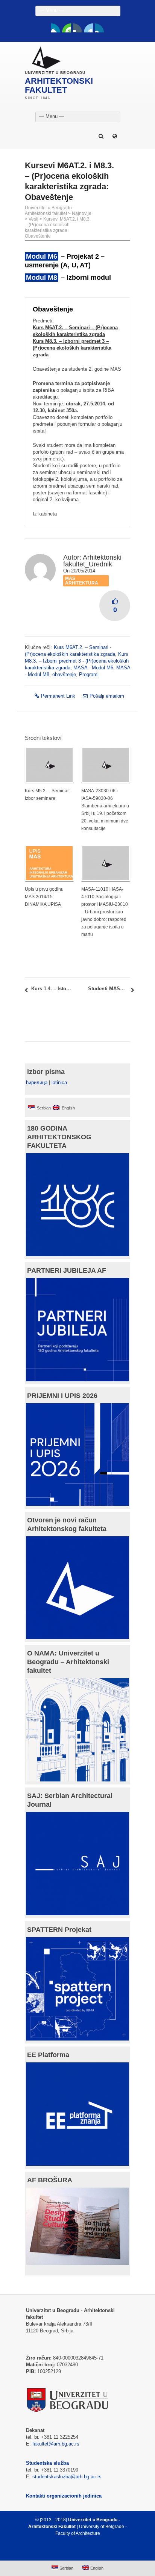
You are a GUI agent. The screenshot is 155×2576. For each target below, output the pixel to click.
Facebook (56, 28)
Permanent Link (58, 696)
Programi (89, 674)
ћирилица (37, 1082)
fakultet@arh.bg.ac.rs (56, 2444)
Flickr (77, 28)
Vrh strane (74, 2551)
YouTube (67, 28)
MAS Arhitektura (82, 581)
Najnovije (82, 213)
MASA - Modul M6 (93, 668)
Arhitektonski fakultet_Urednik (92, 561)
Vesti (33, 219)
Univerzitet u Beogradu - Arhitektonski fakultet (50, 211)
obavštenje (64, 674)
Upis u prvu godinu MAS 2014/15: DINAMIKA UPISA (44, 897)
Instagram (99, 28)
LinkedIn (88, 28)
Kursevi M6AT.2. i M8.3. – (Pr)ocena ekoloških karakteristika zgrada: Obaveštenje (58, 228)
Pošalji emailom (107, 696)
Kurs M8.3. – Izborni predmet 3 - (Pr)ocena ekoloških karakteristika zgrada (77, 661)
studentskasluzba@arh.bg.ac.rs (67, 2477)
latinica (59, 1082)
